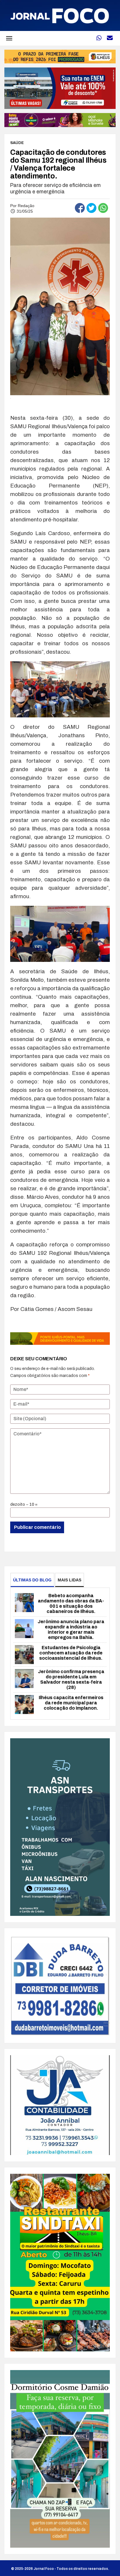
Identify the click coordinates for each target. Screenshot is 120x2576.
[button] (9, 38)
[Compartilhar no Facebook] (80, 208)
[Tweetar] (91, 208)
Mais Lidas (69, 1580)
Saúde (17, 143)
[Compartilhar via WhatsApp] (103, 208)
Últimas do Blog (32, 1580)
